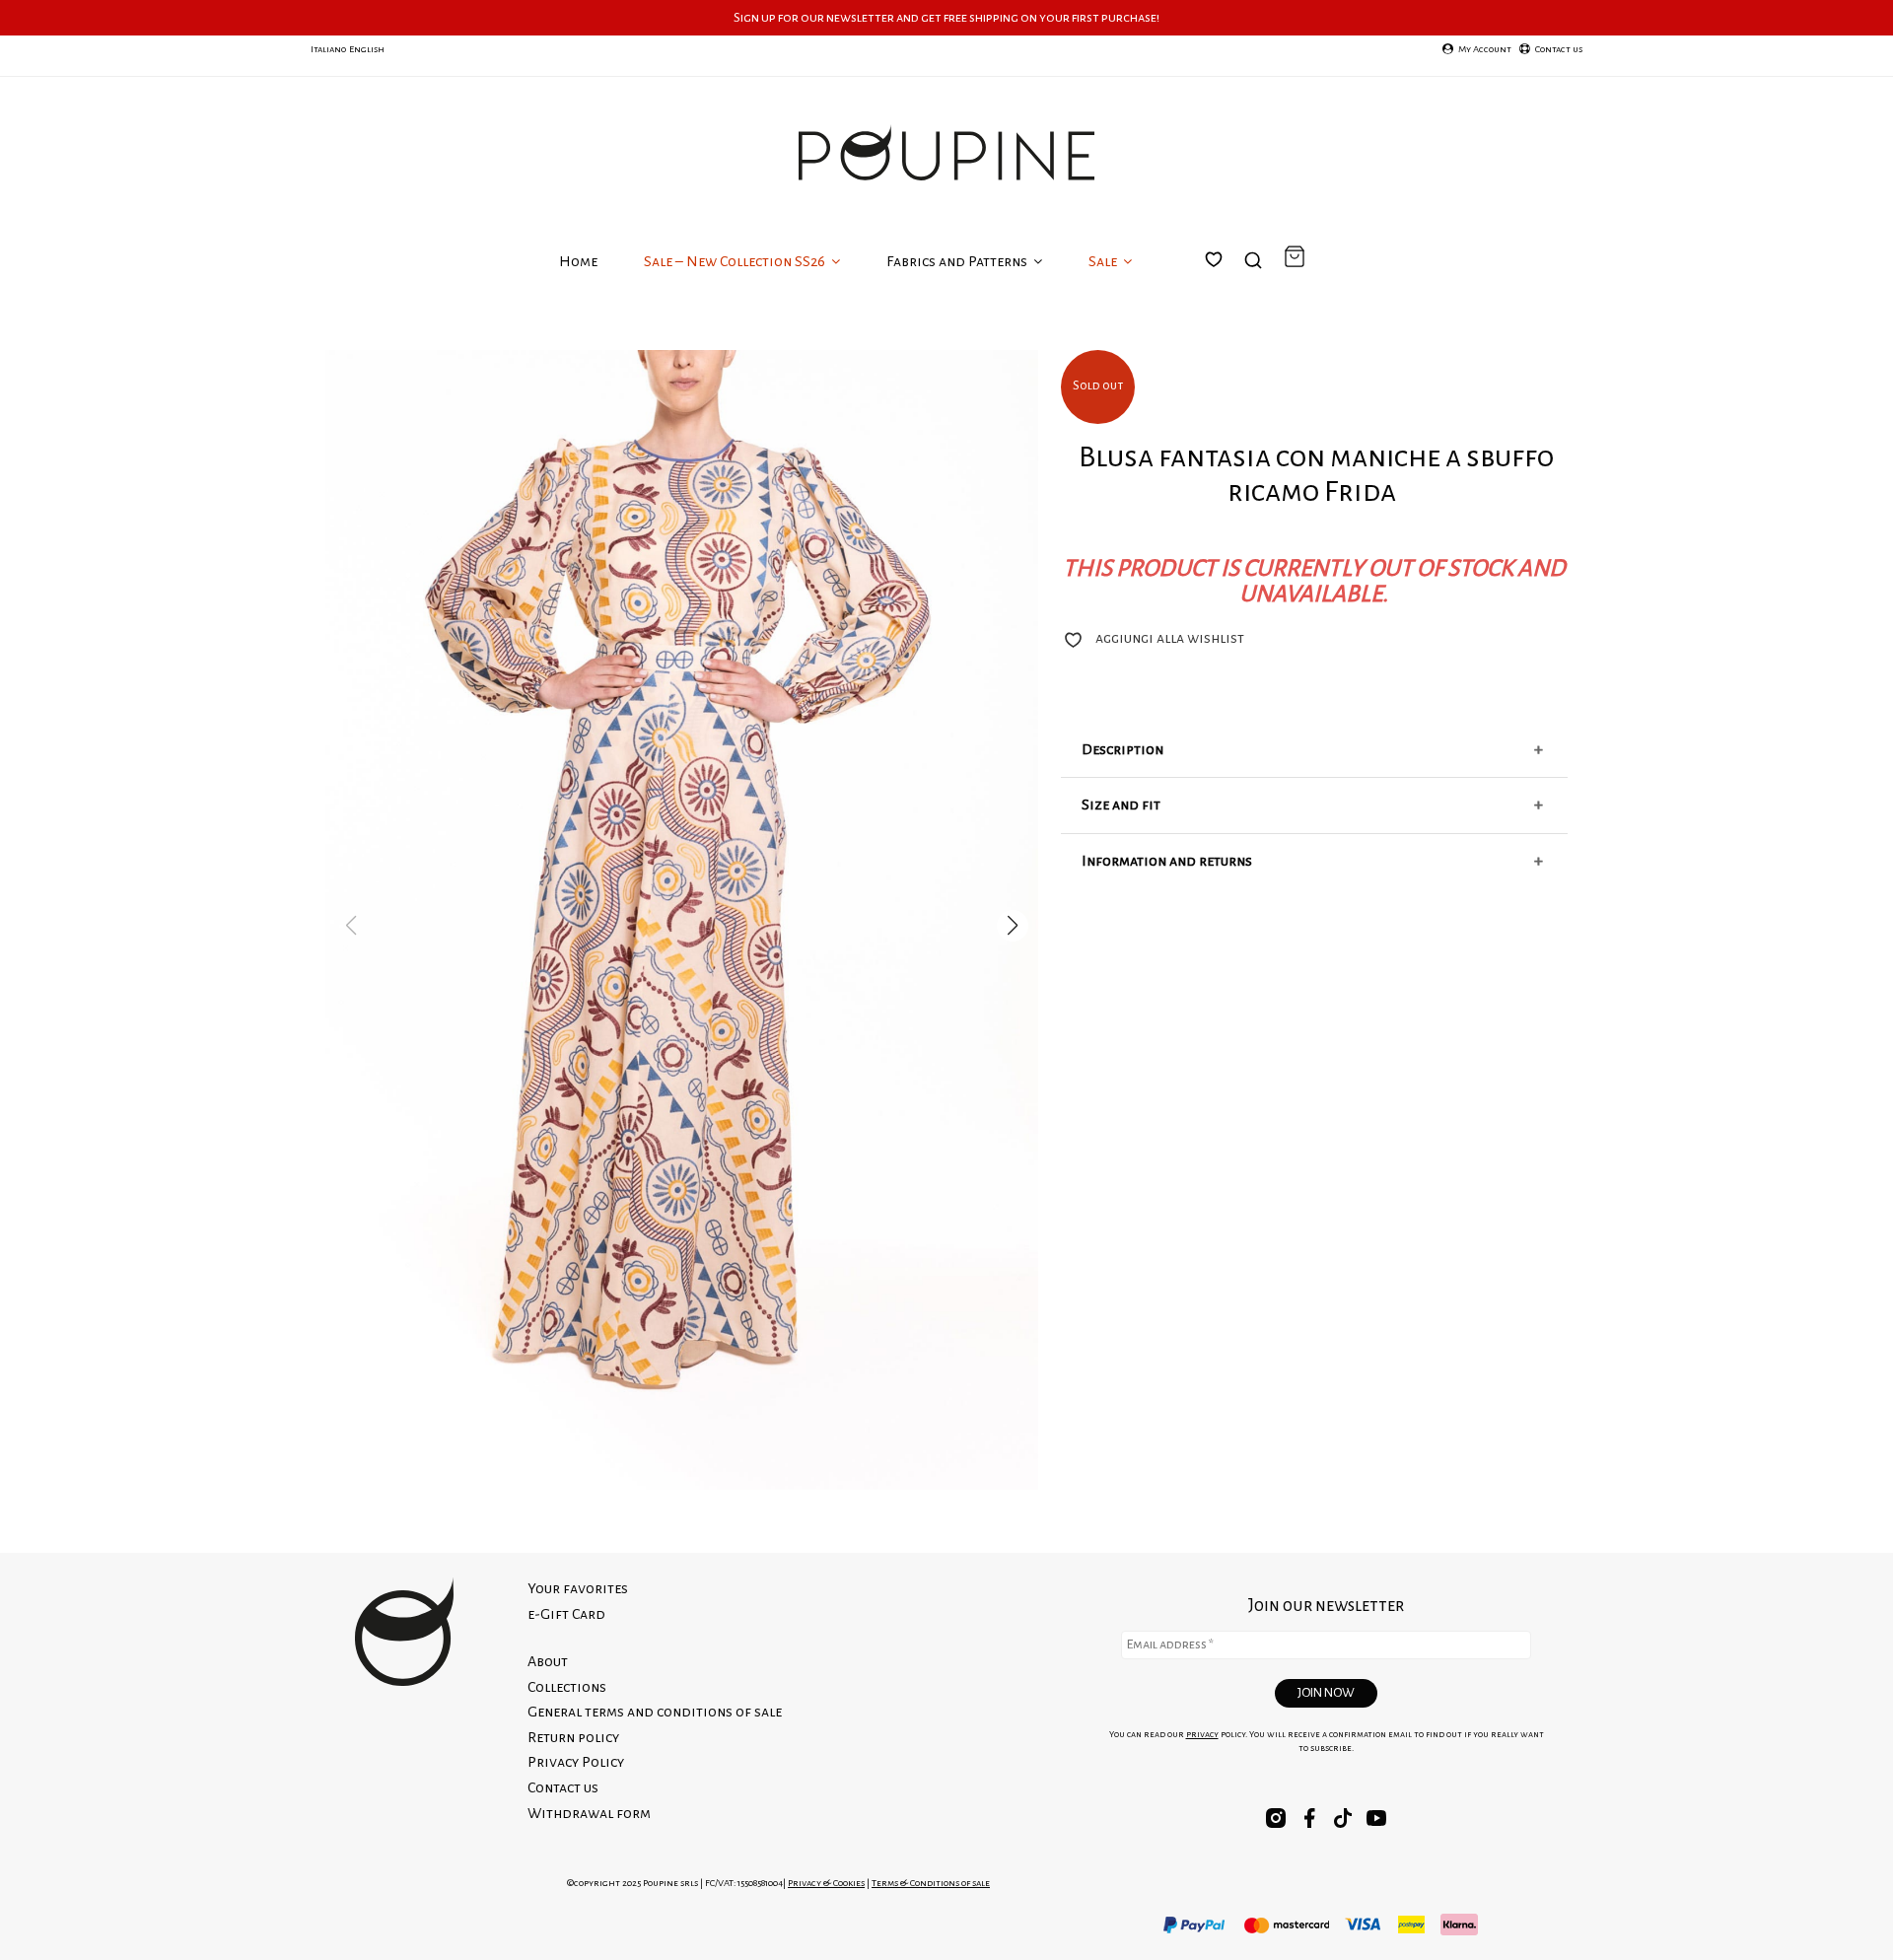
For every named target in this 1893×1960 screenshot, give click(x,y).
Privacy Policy (576, 1762)
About (548, 1661)
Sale (1104, 261)
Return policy (573, 1737)
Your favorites (1226, 283)
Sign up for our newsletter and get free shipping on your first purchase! (946, 17)
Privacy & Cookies (826, 1883)
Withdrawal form (589, 1813)
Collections (567, 1687)
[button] (1013, 926)
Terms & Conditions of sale (931, 1883)
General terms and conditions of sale (655, 1712)
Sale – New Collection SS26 (736, 261)
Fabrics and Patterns (958, 261)
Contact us (563, 1787)
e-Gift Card (566, 1614)
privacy (1202, 1734)
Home (578, 261)
